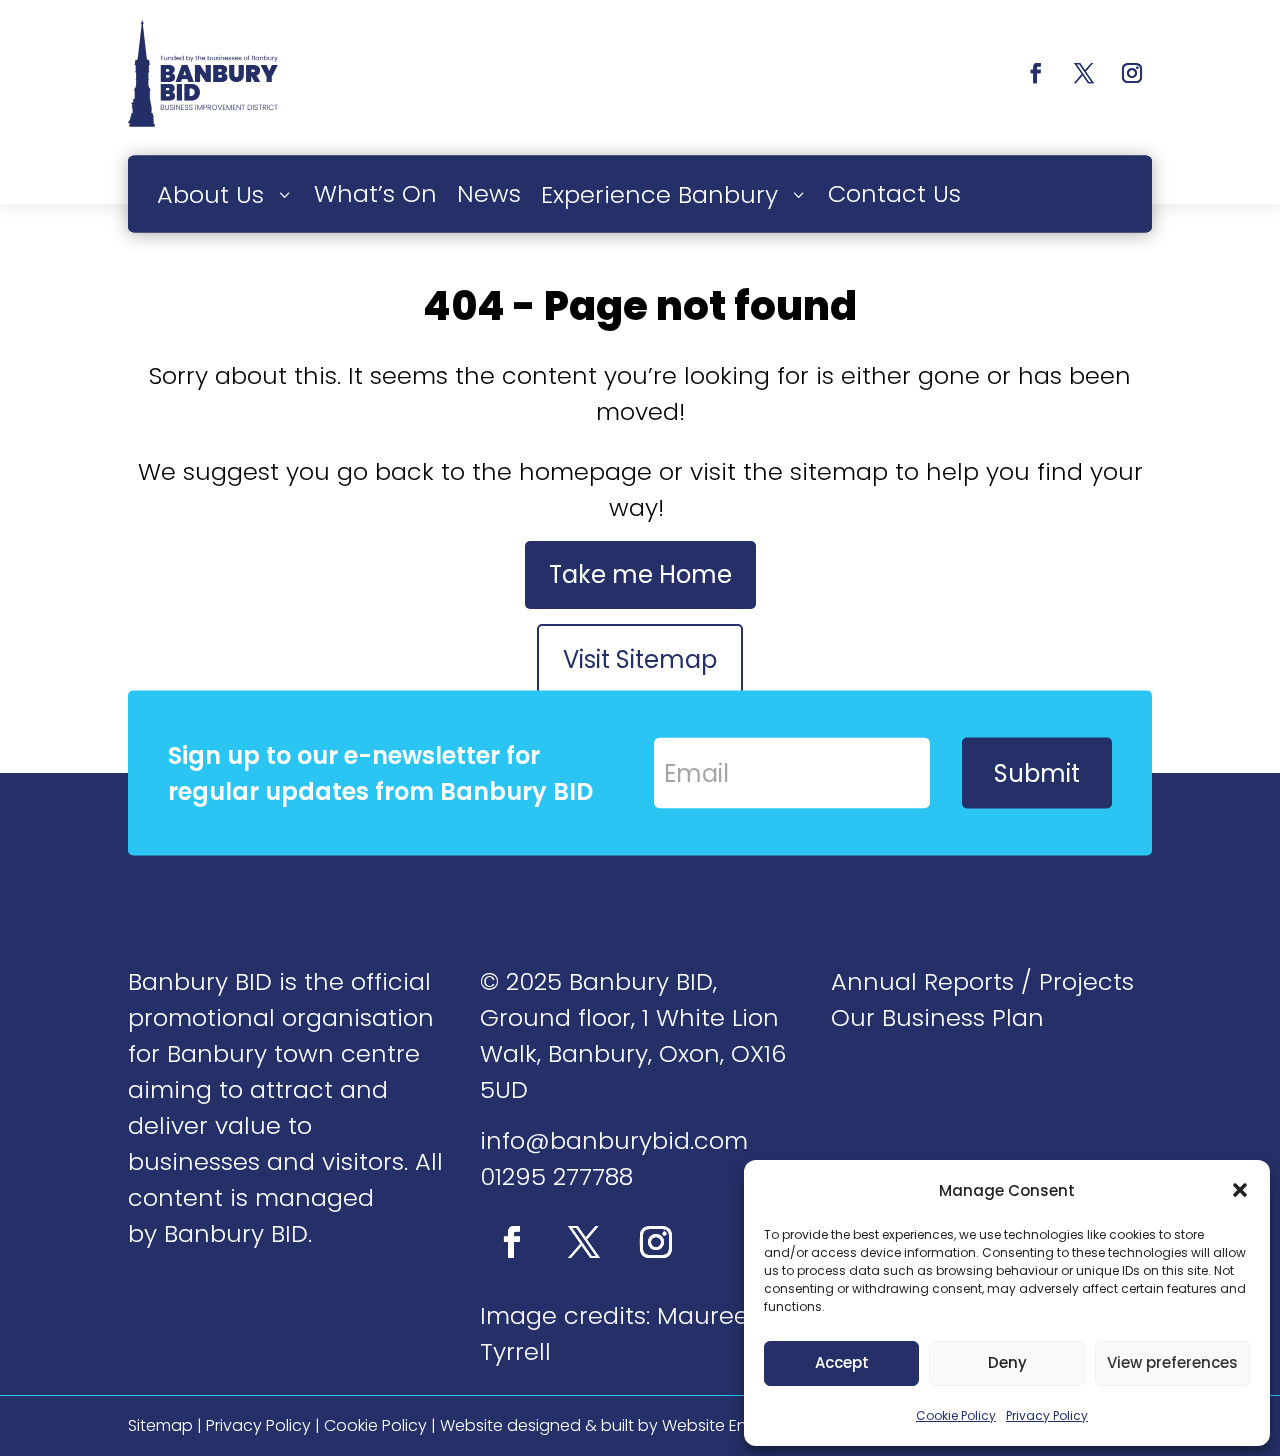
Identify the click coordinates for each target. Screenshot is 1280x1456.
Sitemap (160, 1425)
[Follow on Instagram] (1132, 73)
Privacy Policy (1047, 1415)
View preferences (1172, 1362)
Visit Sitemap (640, 659)
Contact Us (894, 192)
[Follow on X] (1084, 73)
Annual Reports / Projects (982, 981)
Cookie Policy (956, 1415)
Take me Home (640, 574)
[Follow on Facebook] (1036, 73)
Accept (842, 1362)
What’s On (375, 192)
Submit (1037, 772)
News (489, 192)
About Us (210, 193)
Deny (1007, 1362)
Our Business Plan (937, 1017)
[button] (1240, 1190)
